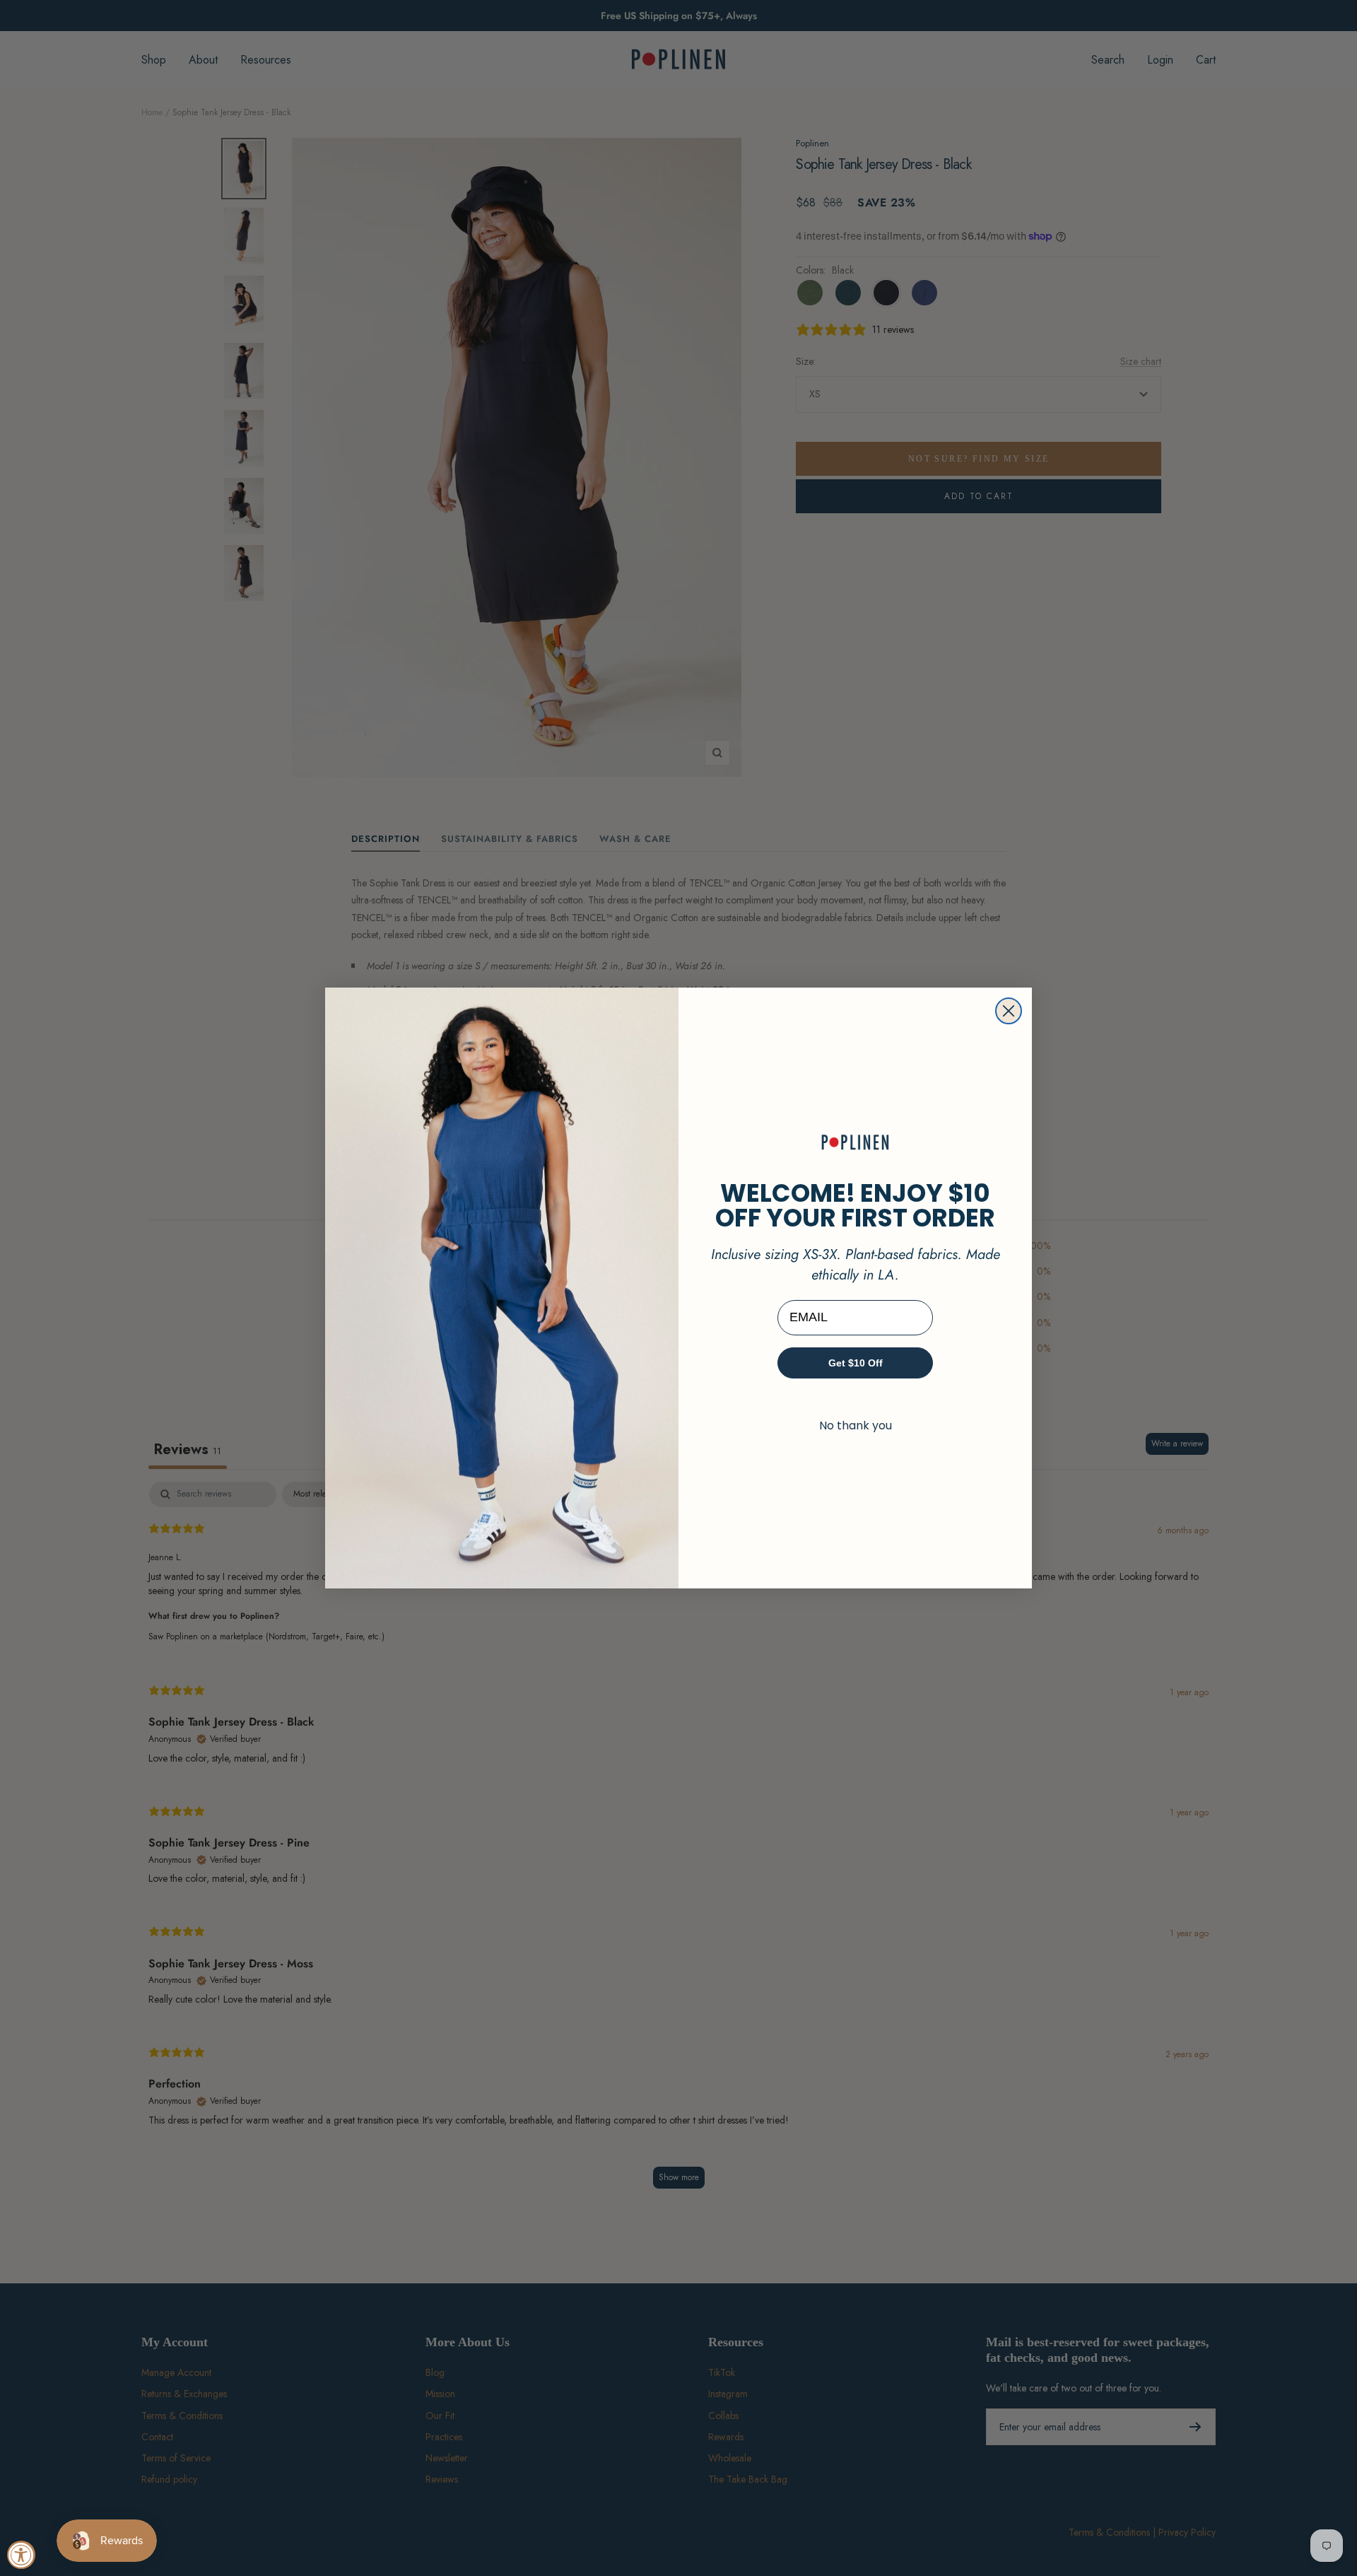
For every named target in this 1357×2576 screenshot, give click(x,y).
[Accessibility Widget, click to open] (21, 2555)
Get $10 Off (856, 1363)
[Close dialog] (1009, 1011)
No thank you (856, 1425)
